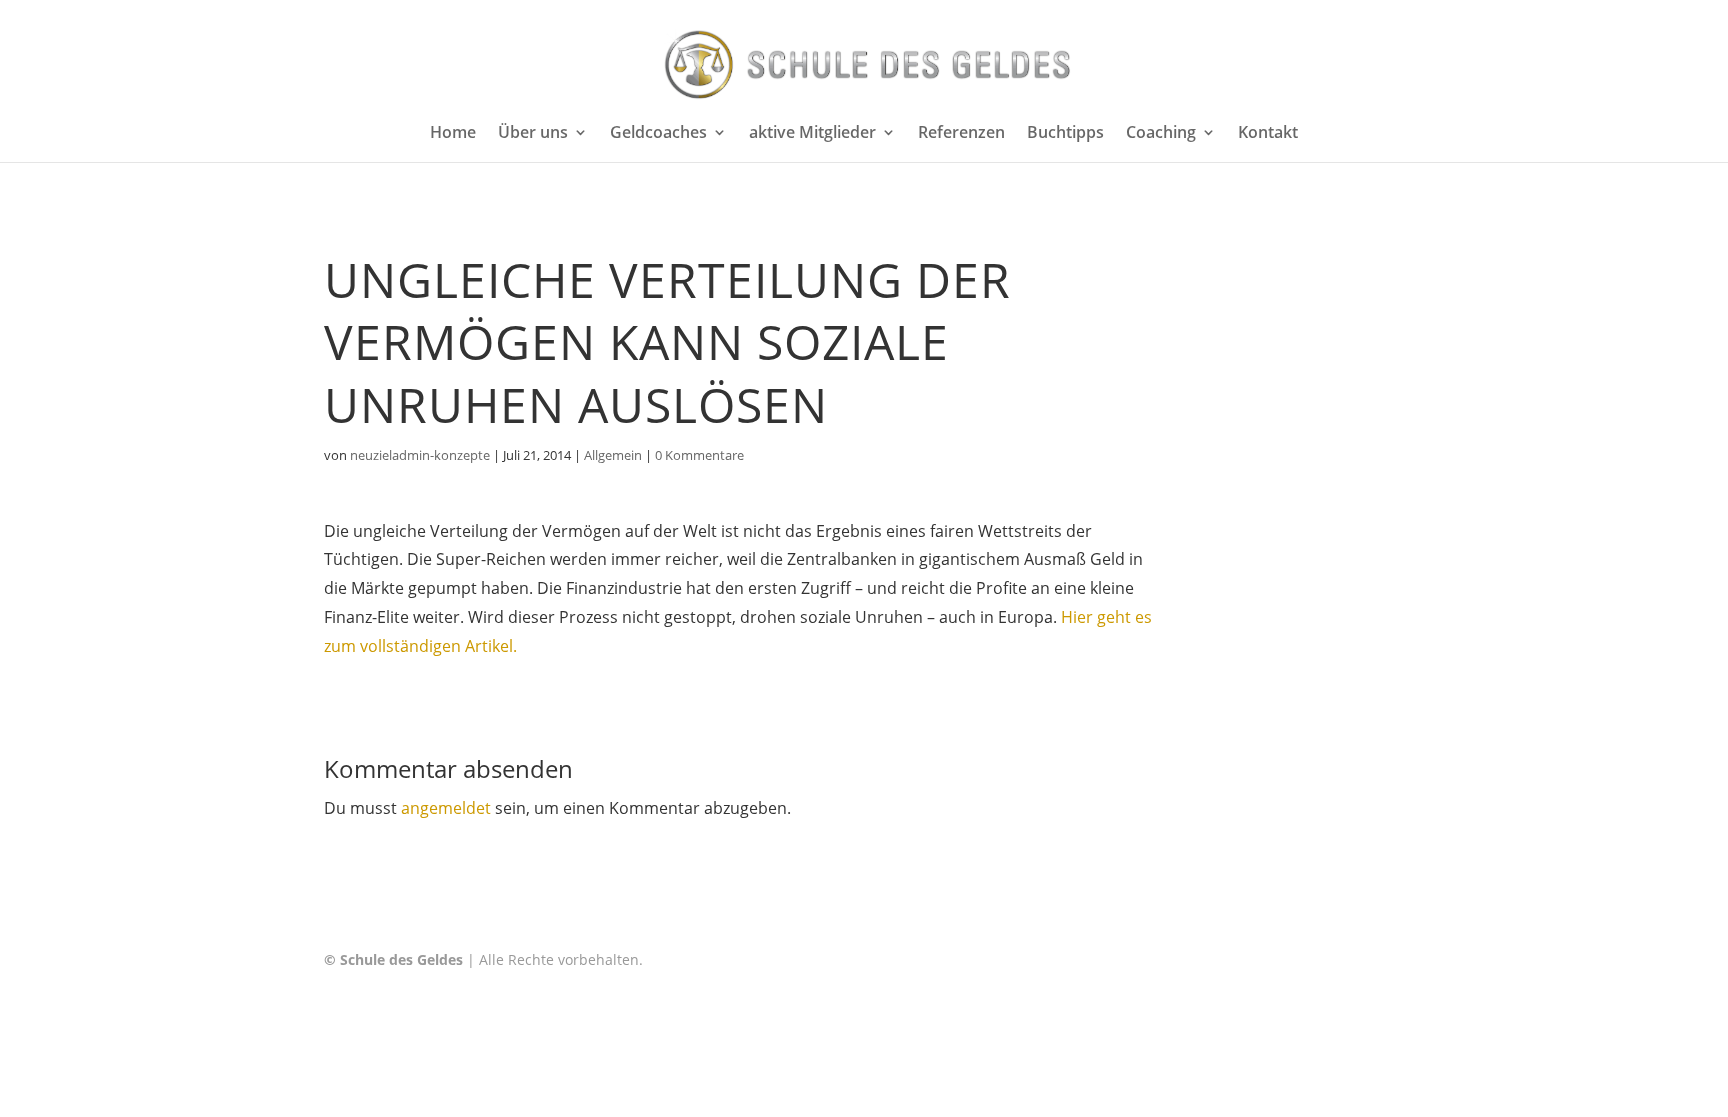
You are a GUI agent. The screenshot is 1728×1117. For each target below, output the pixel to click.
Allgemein (613, 455)
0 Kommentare (699, 455)
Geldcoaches (658, 134)
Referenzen (961, 134)
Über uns (533, 134)
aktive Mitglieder (812, 134)
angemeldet (446, 808)
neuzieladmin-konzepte (420, 455)
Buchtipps (1065, 134)
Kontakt (1268, 134)
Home (453, 134)
